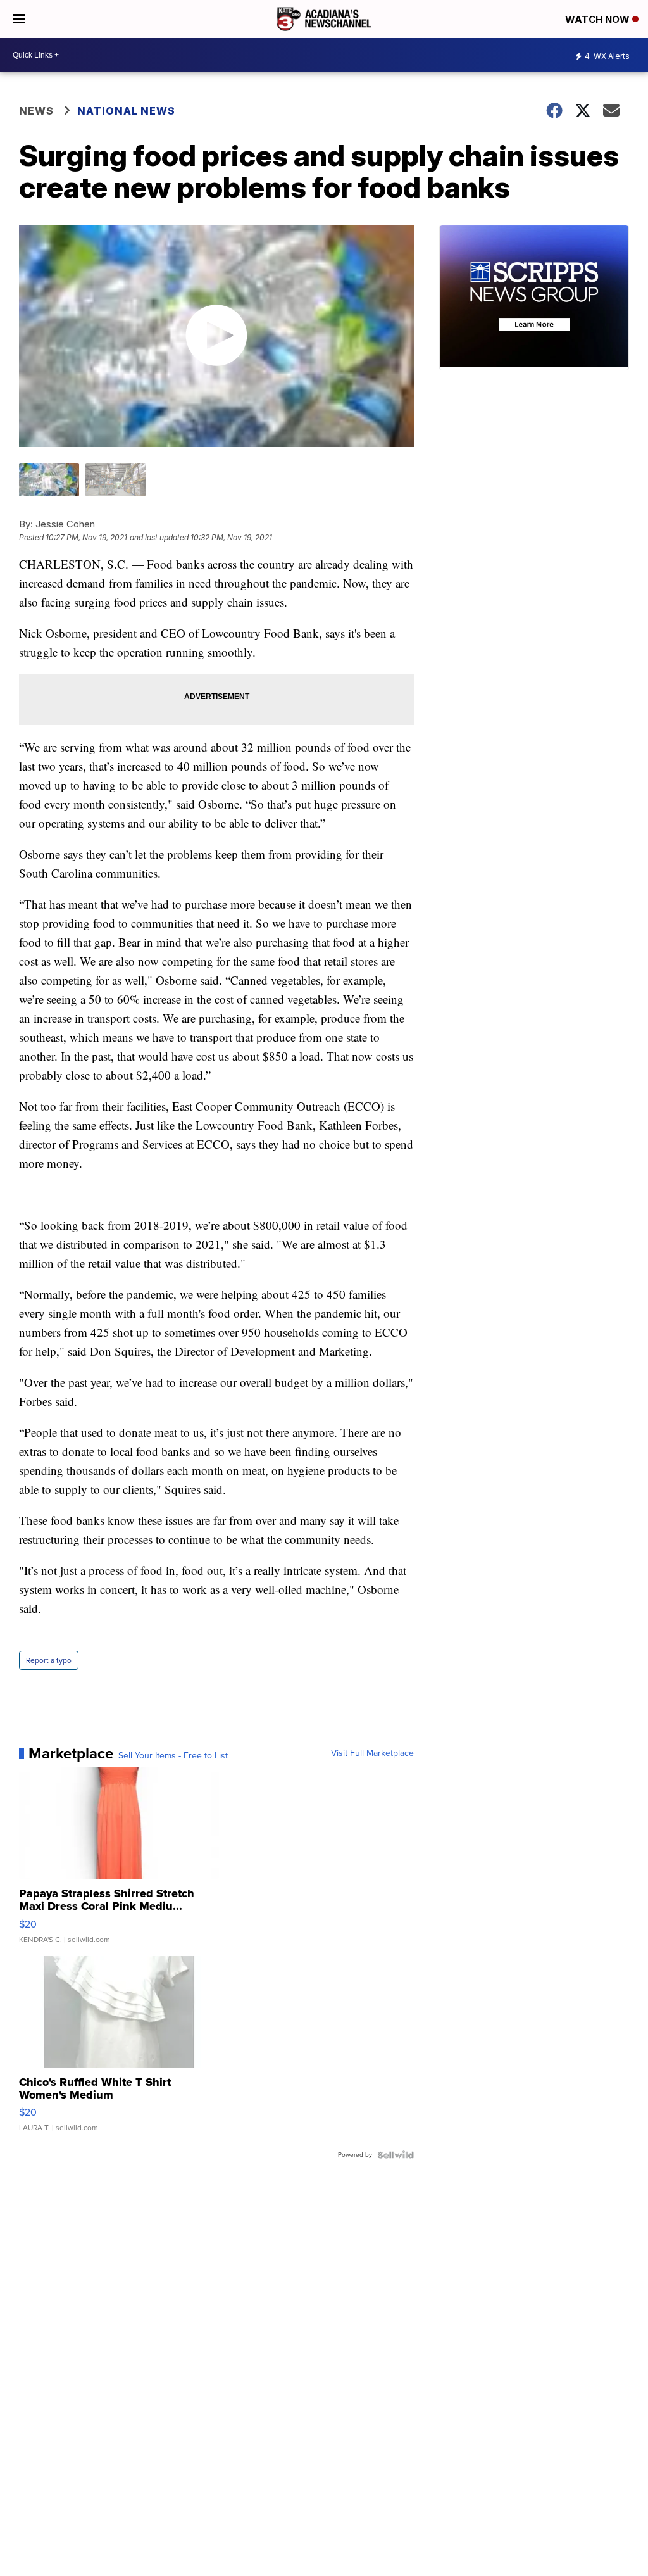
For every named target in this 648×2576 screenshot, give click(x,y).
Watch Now (599, 19)
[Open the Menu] (19, 19)
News (36, 111)
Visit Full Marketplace (372, 1753)
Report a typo (49, 1660)
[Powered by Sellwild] (396, 2155)
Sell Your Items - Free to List (173, 1756)
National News (126, 111)
